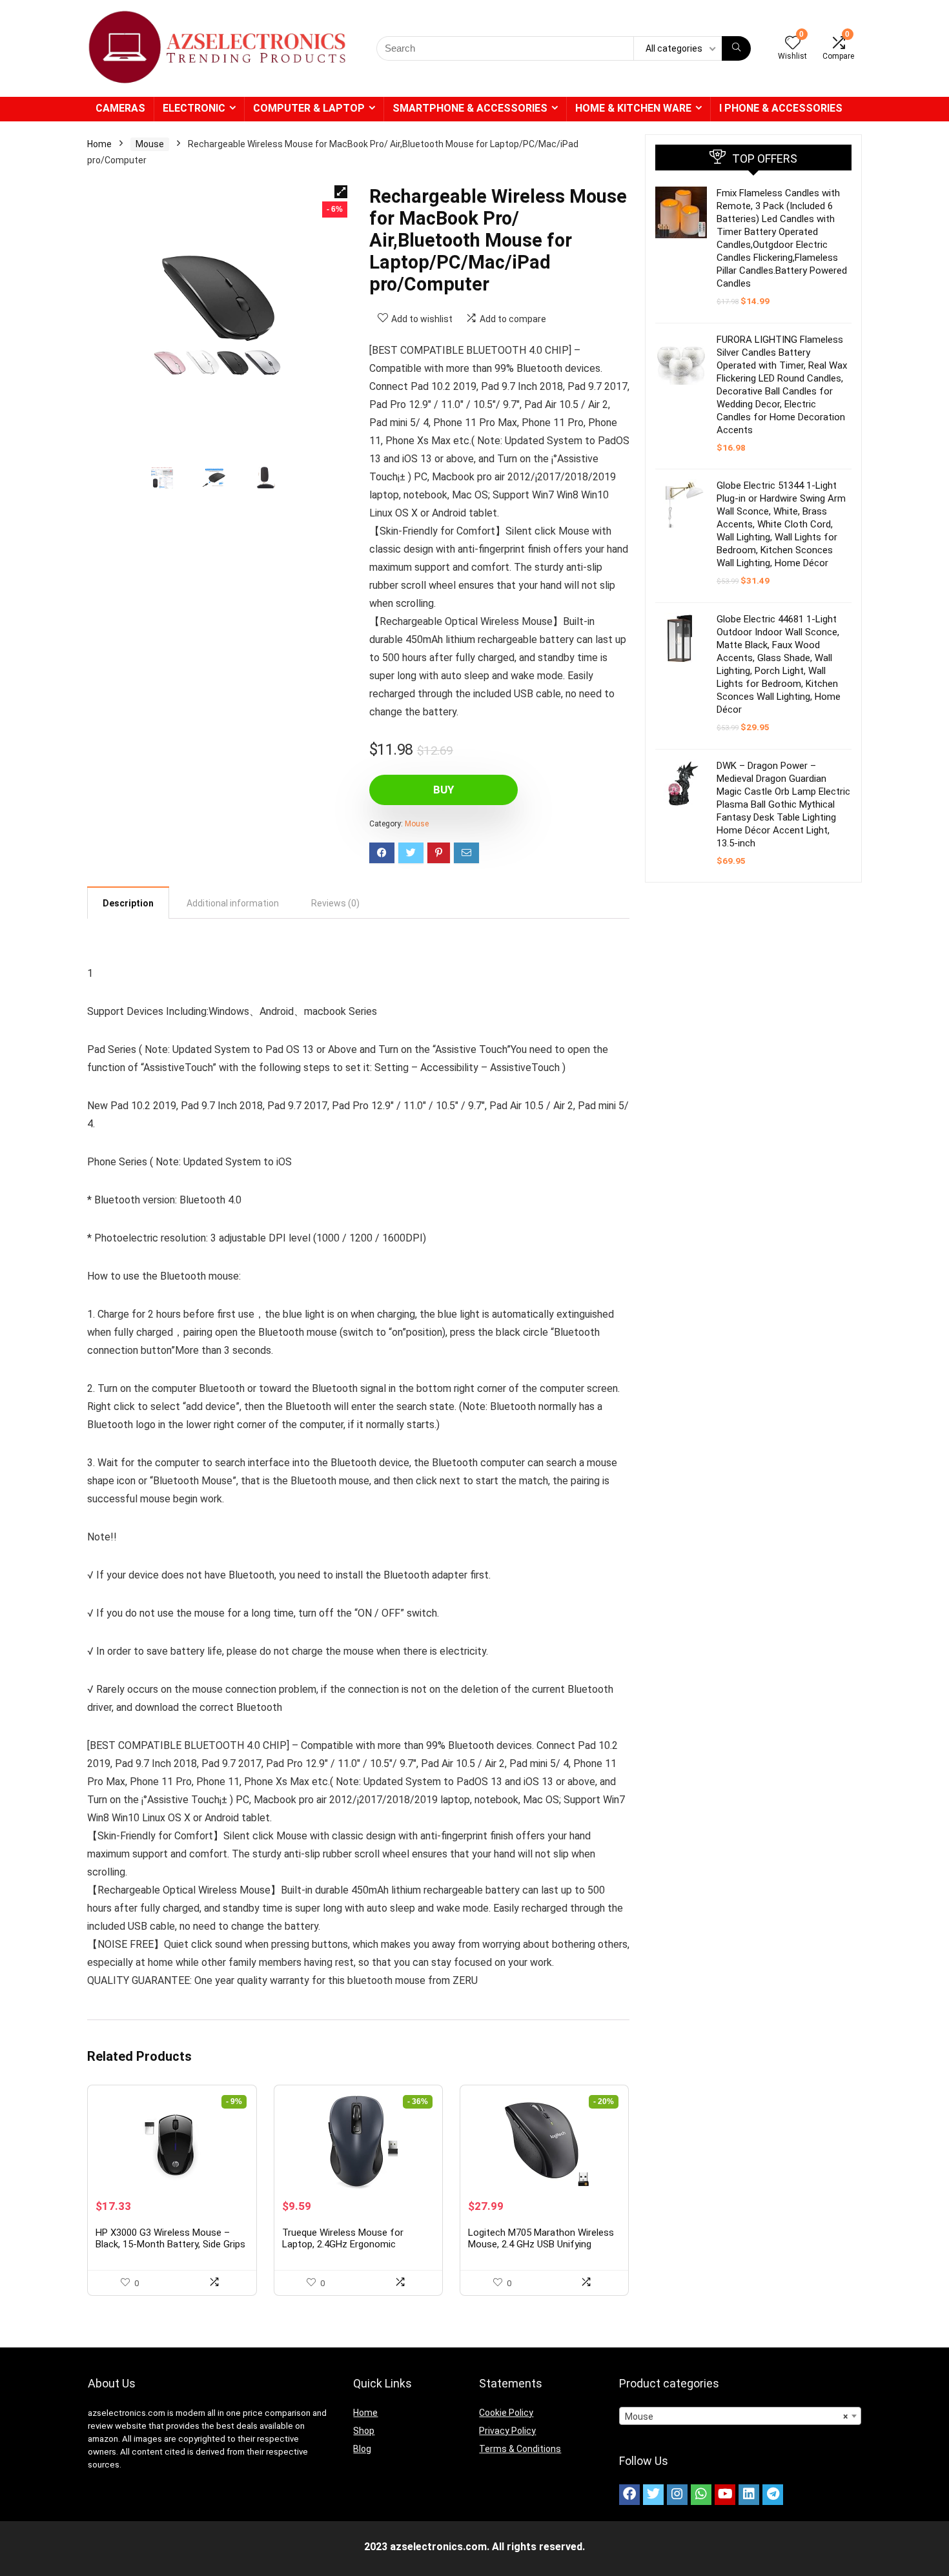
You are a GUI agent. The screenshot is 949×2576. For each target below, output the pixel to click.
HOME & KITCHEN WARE (633, 108)
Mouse (150, 144)
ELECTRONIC (194, 108)
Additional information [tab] (233, 903)
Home (99, 144)
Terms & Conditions (520, 2449)
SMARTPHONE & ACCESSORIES (470, 108)
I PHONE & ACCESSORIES (781, 108)
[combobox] (740, 2416)
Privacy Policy (507, 2431)
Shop (364, 2431)
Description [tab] (128, 903)
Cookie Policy (506, 2413)
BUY (444, 790)
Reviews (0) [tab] (335, 903)
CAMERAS (120, 108)
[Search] (736, 48)
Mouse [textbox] (736, 2417)
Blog (362, 2449)
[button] (341, 192)
